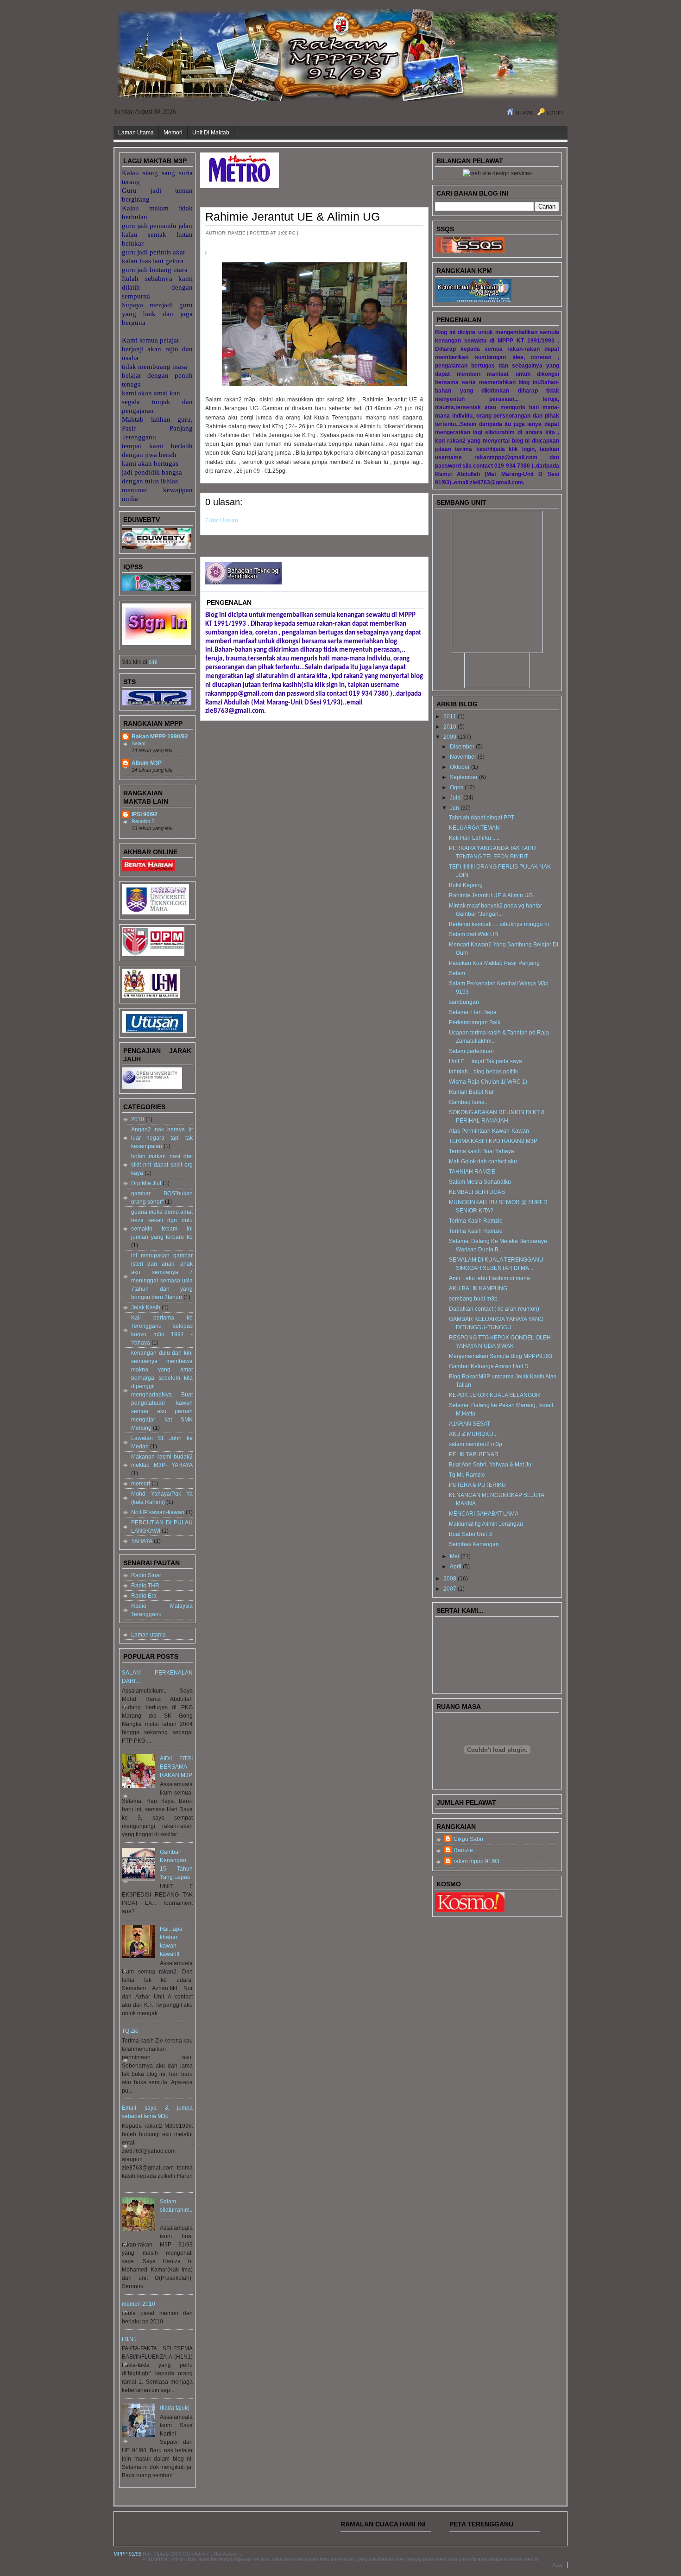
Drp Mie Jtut (146, 1183)
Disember (462, 747)
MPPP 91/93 (127, 2554)
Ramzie (463, 1850)
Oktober (460, 767)
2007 (450, 1589)
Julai (456, 798)
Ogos (457, 787)
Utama (524, 113)
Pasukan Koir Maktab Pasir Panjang (494, 963)
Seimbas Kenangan (474, 1544)
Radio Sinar (146, 1575)
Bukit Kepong (466, 885)
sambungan (464, 1002)
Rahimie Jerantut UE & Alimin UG (293, 216)
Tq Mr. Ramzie (467, 1475)
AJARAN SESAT (470, 1424)
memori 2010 (139, 2304)
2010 (138, 1119)
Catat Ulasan (222, 520)
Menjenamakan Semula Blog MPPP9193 (501, 1356)
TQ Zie (130, 2031)
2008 (450, 1579)
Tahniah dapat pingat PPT (482, 818)
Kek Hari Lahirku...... (474, 838)
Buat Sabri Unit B (470, 1534)
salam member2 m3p (476, 1444)
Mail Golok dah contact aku (483, 1161)
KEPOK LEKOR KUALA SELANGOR (495, 1395)
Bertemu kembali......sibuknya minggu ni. (500, 924)
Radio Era (144, 1596)
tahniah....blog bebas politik (483, 1072)
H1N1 (129, 2339)
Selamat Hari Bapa (473, 1012)
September (464, 777)
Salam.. (458, 973)
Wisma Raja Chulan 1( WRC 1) (488, 1082)
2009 (450, 737)
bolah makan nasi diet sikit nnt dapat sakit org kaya (162, 1165)
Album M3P (147, 763)
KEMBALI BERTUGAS (477, 1192)
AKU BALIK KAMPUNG (478, 1288)
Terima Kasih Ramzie (476, 1221)
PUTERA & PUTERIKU (477, 1485)
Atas (557, 2565)
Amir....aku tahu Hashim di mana (489, 1278)
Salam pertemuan (471, 1051)
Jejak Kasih (146, 1307)
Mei (454, 1556)
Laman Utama (136, 133)
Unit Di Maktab (211, 133)
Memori (173, 133)
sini (152, 662)
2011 (450, 717)
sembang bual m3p (473, 1299)
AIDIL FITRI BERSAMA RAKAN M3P (176, 1767)
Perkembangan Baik (475, 1022)
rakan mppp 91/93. (477, 1861)
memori (141, 1484)
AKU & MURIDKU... (473, 1434)
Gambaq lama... (469, 1102)
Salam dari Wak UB (473, 934)
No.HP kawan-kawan (158, 1512)
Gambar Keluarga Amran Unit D (489, 1366)
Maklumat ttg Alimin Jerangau (486, 1524)
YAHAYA (142, 1541)
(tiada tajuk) (175, 2408)
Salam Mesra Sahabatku (480, 1182)
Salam (139, 743)
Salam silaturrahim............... (176, 2210)
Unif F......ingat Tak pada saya (486, 1061)
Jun (454, 808)
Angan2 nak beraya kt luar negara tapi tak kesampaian (162, 1138)
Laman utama (148, 1635)
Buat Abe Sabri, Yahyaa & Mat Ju (490, 1465)
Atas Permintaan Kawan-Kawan (489, 1131)
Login (555, 113)
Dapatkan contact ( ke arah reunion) (494, 1309)
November (463, 757)
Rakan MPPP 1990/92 (160, 736)
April (456, 1567)
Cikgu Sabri (468, 1839)
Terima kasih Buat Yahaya (482, 1151)
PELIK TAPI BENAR (474, 1454)
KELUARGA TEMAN (474, 828)
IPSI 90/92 (145, 814)
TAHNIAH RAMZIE (472, 1172)
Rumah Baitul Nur (471, 1092)
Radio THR (145, 1586)
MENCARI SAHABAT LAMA (484, 1514)
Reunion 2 (143, 821)
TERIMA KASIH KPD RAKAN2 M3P (493, 1141)
